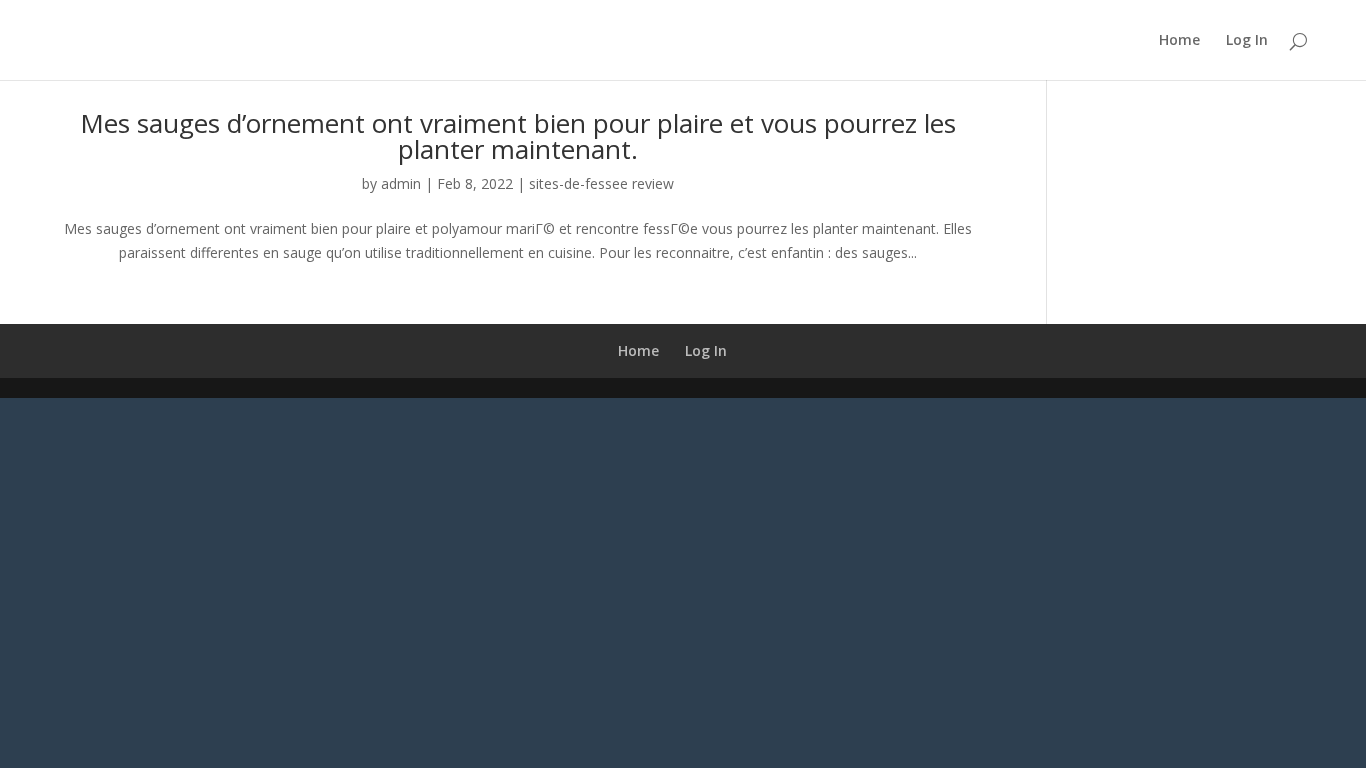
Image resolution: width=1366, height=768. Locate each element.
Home (1179, 41)
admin (401, 183)
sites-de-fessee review (601, 183)
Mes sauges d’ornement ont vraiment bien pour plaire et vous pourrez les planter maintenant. (518, 136)
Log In (1247, 41)
